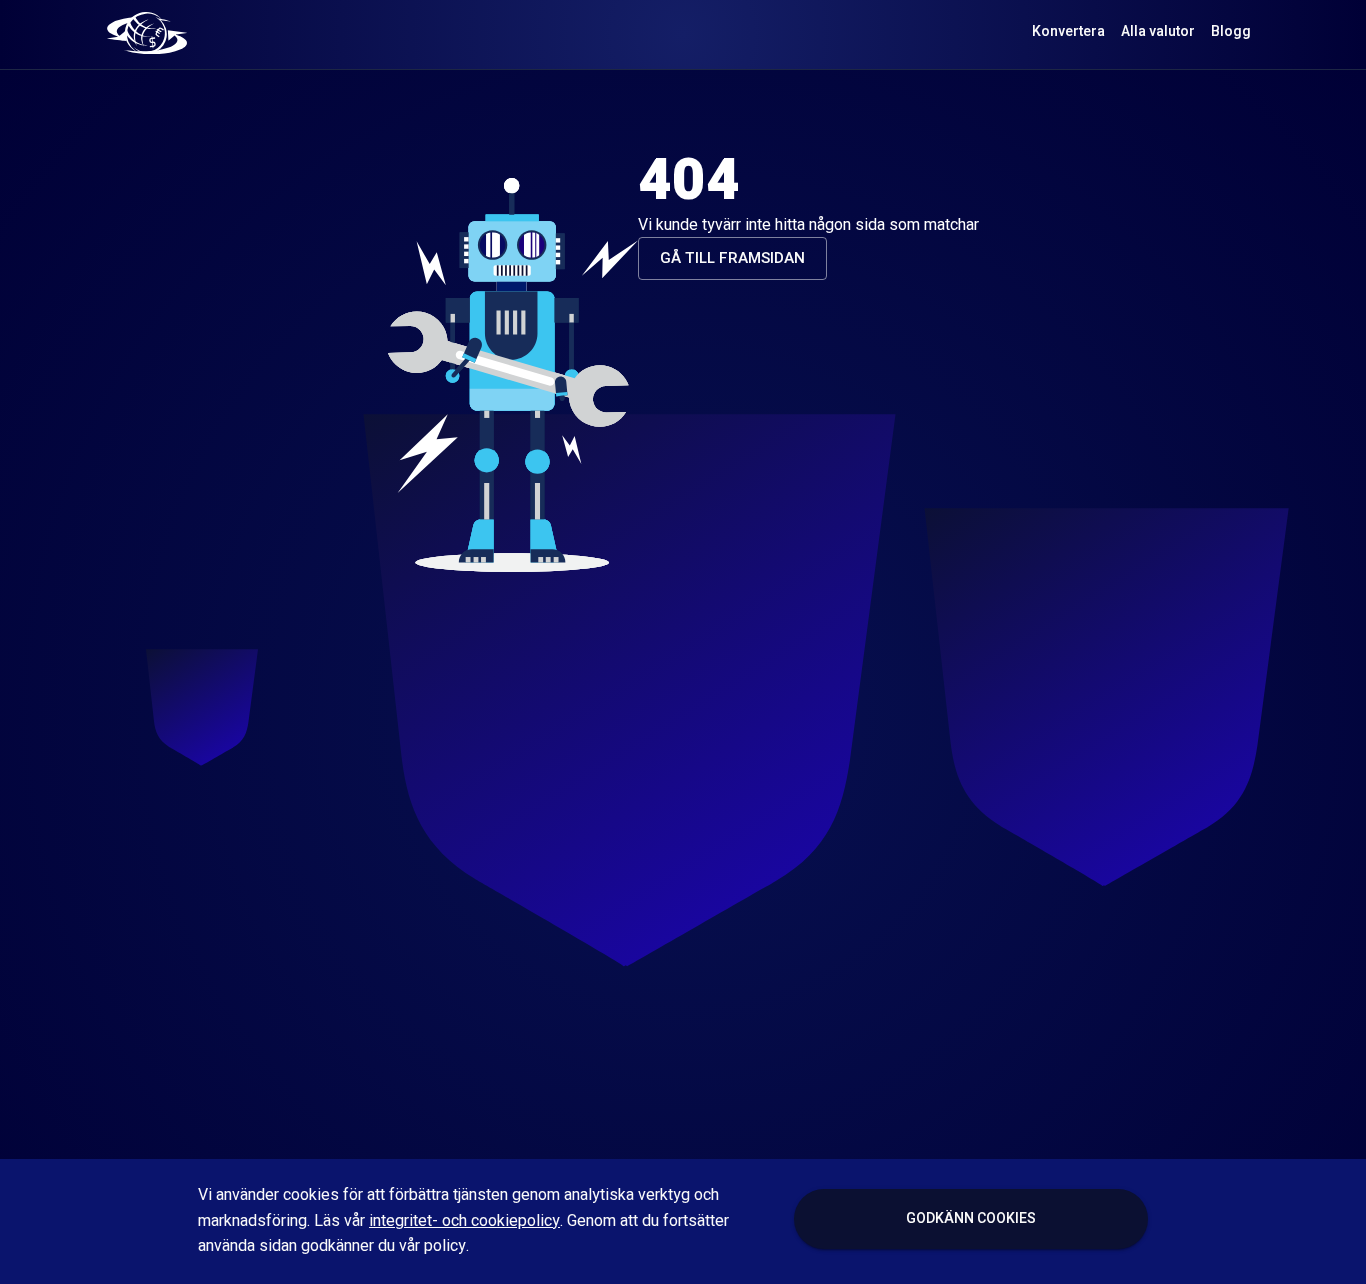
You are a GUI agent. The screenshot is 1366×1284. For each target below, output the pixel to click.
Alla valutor (1158, 31)
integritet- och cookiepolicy (464, 1221)
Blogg (1231, 31)
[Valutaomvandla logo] (147, 32)
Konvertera (1068, 31)
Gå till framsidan (732, 258)
